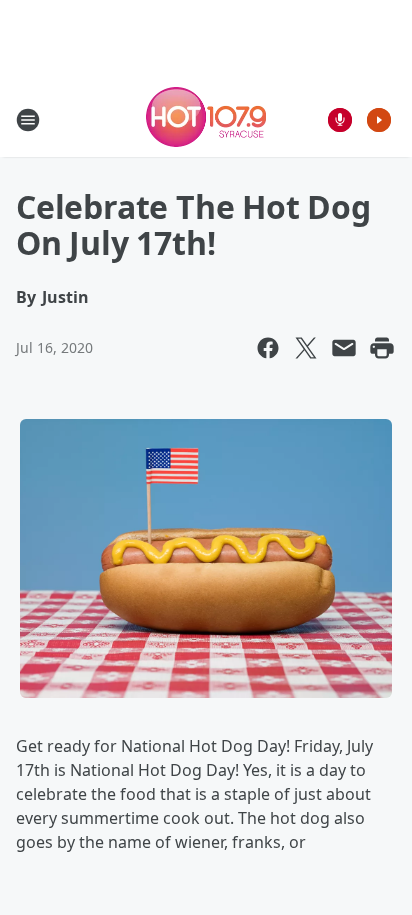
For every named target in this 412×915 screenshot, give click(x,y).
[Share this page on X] (306, 348)
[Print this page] (382, 348)
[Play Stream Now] (379, 120)
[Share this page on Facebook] (268, 348)
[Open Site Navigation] (28, 120)
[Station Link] (206, 119)
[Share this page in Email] (344, 348)
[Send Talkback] (340, 120)
